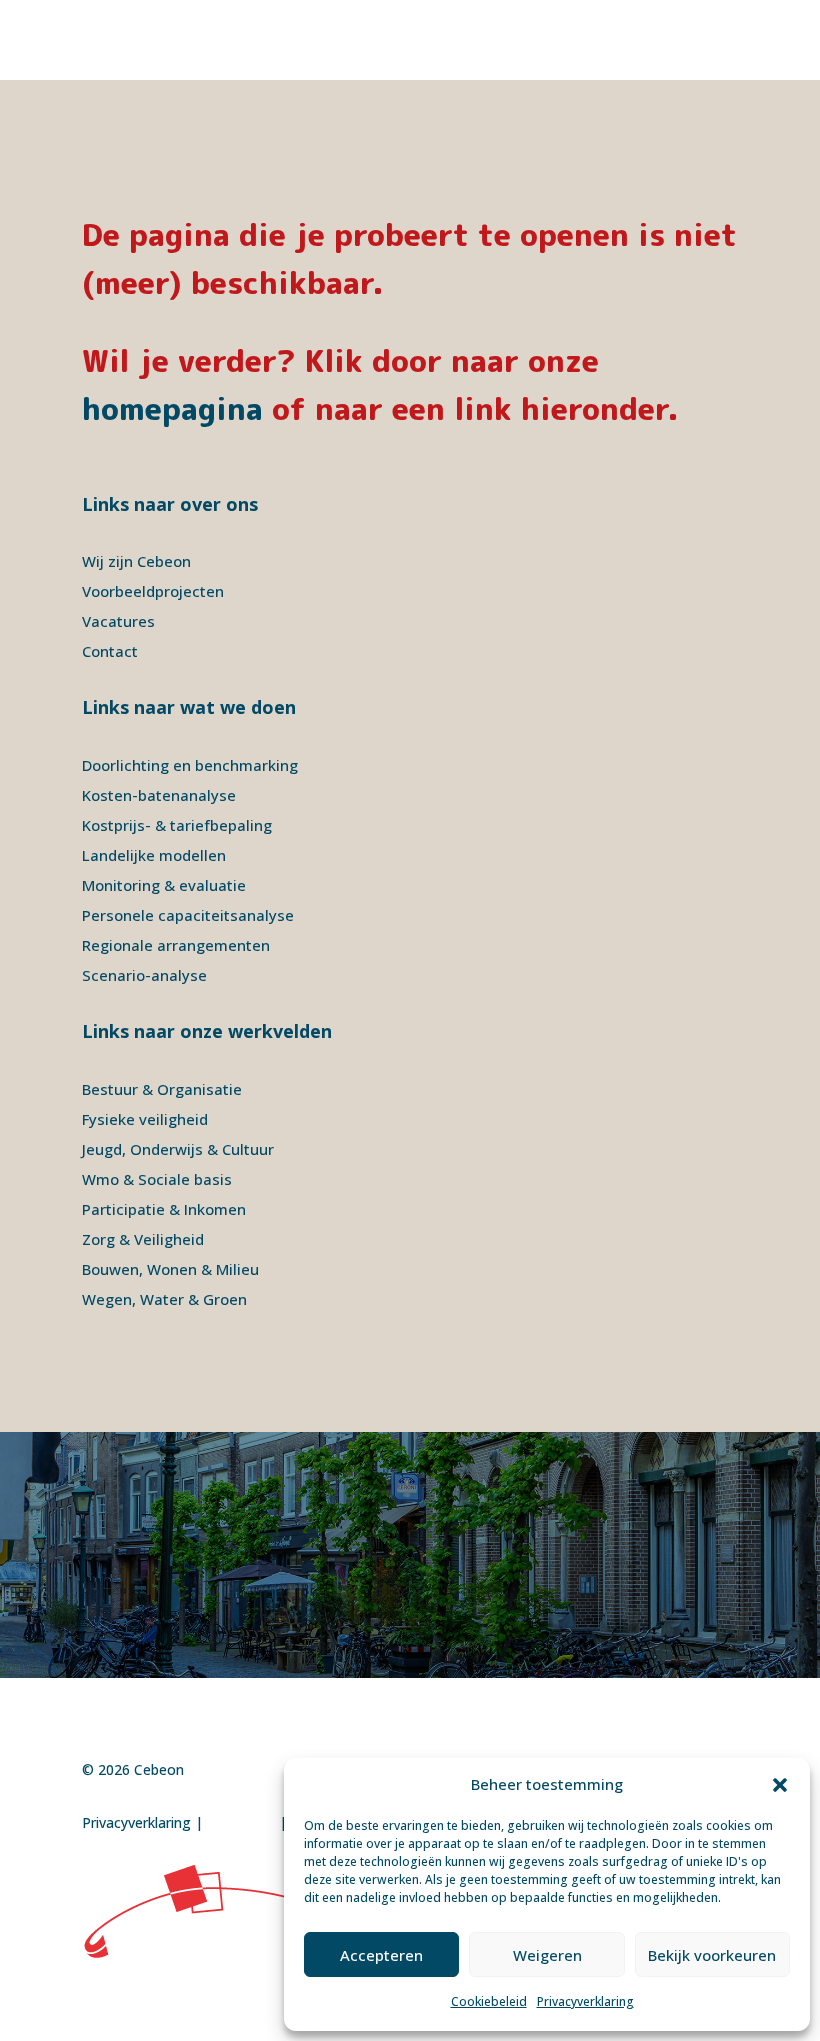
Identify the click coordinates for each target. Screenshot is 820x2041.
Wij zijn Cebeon (136, 561)
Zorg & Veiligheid (143, 1239)
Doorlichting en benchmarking (190, 765)
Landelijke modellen (154, 855)
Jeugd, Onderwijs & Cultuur (178, 1149)
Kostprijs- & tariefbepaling (177, 825)
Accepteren (381, 1955)
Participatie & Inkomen (164, 1209)
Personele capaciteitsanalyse (188, 915)
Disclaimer (241, 1822)
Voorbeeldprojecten (153, 591)
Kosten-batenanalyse (159, 795)
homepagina (172, 409)
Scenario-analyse (144, 975)
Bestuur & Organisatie (162, 1089)
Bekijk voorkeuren (712, 1955)
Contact (110, 651)
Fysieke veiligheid (145, 1119)
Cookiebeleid (489, 2001)
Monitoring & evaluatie (164, 885)
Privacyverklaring (585, 2001)
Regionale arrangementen (176, 945)
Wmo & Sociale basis (157, 1179)
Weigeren (547, 1955)
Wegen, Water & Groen (164, 1299)
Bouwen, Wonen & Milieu (170, 1269)
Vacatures (118, 621)
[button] (780, 1785)
